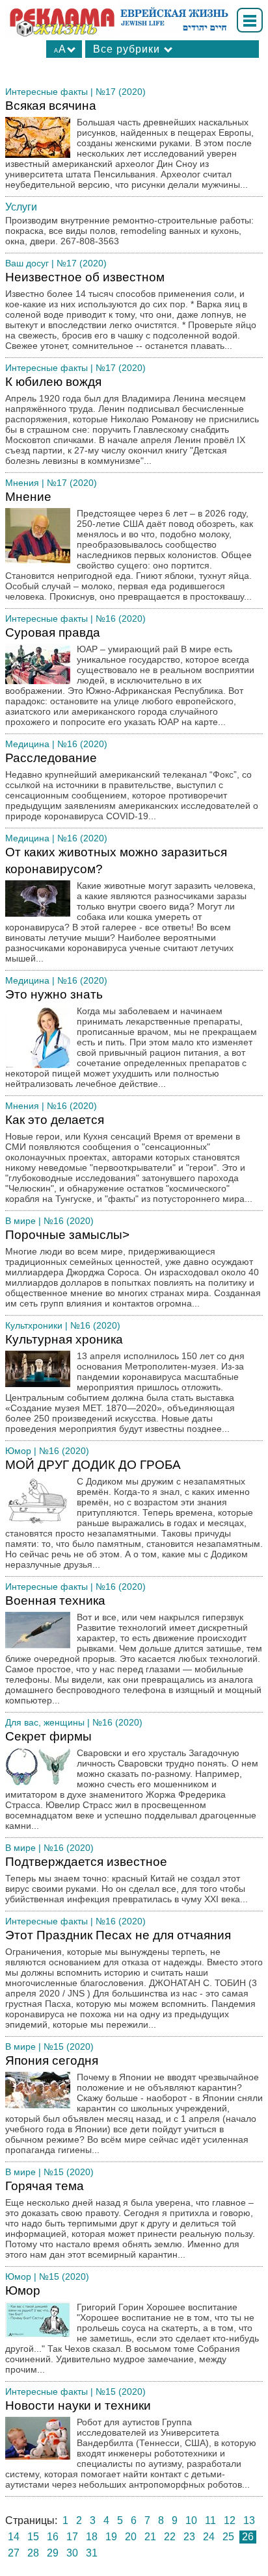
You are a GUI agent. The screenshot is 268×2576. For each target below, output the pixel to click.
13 (249, 2520)
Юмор (18, 1451)
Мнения (22, 483)
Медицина (27, 744)
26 (248, 2537)
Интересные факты (47, 92)
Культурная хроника (125, 1383)
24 (209, 2537)
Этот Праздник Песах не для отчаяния (134, 1979)
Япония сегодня (134, 2104)
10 (191, 2520)
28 (33, 2553)
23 (189, 2537)
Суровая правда (130, 676)
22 (170, 2537)
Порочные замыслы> (133, 1268)
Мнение (129, 546)
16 (53, 2537)
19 (111, 2537)
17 (72, 2537)
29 (53, 2553)
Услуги (21, 207)
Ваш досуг (27, 263)
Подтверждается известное (127, 1880)
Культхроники (34, 1325)
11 (210, 2520)
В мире (20, 1221)
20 (131, 2537)
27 (14, 2553)
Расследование (132, 786)
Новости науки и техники (131, 2444)
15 (33, 2537)
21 (150, 2537)
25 (228, 2537)
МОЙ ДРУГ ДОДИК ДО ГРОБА (134, 1514)
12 (230, 2520)
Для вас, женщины (45, 1722)
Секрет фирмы (132, 1780)
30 (72, 2553)
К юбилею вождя (132, 420)
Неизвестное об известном (131, 311)
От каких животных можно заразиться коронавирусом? (130, 904)
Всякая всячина (129, 144)
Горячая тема (130, 2219)
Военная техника (134, 1650)
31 (92, 2553)
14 (14, 2537)
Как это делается (129, 1158)
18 (92, 2537)
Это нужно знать (131, 1038)
